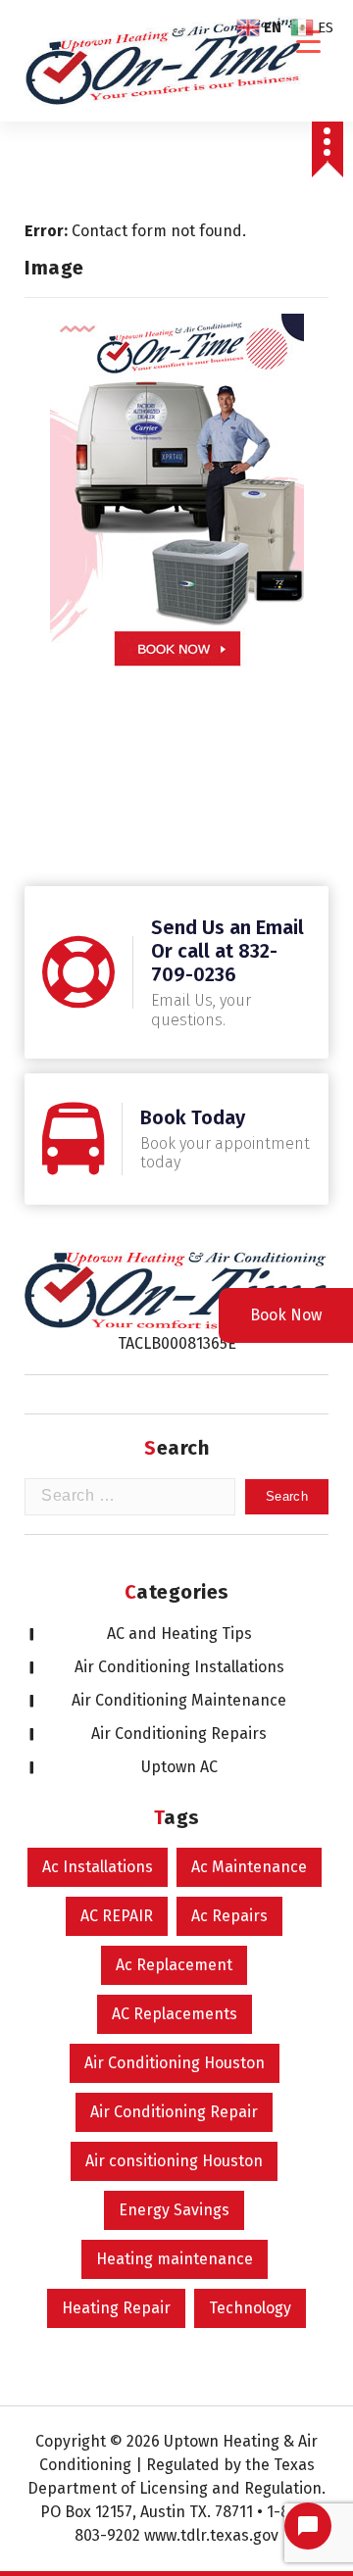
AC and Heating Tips (179, 1634)
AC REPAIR (117, 1916)
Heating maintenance (175, 2259)
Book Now (286, 1315)
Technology (250, 2308)
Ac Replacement (174, 1965)
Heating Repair (116, 2308)
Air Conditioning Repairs (179, 1734)
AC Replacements (175, 2014)
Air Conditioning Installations (179, 1667)
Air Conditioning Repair (174, 2112)
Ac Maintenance (249, 1867)
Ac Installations (98, 1867)
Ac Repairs (229, 1916)
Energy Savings (174, 2210)
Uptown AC (179, 1767)
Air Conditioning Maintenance (179, 1700)
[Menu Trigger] (308, 42)
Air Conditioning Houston (175, 2063)
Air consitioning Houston (174, 2161)
